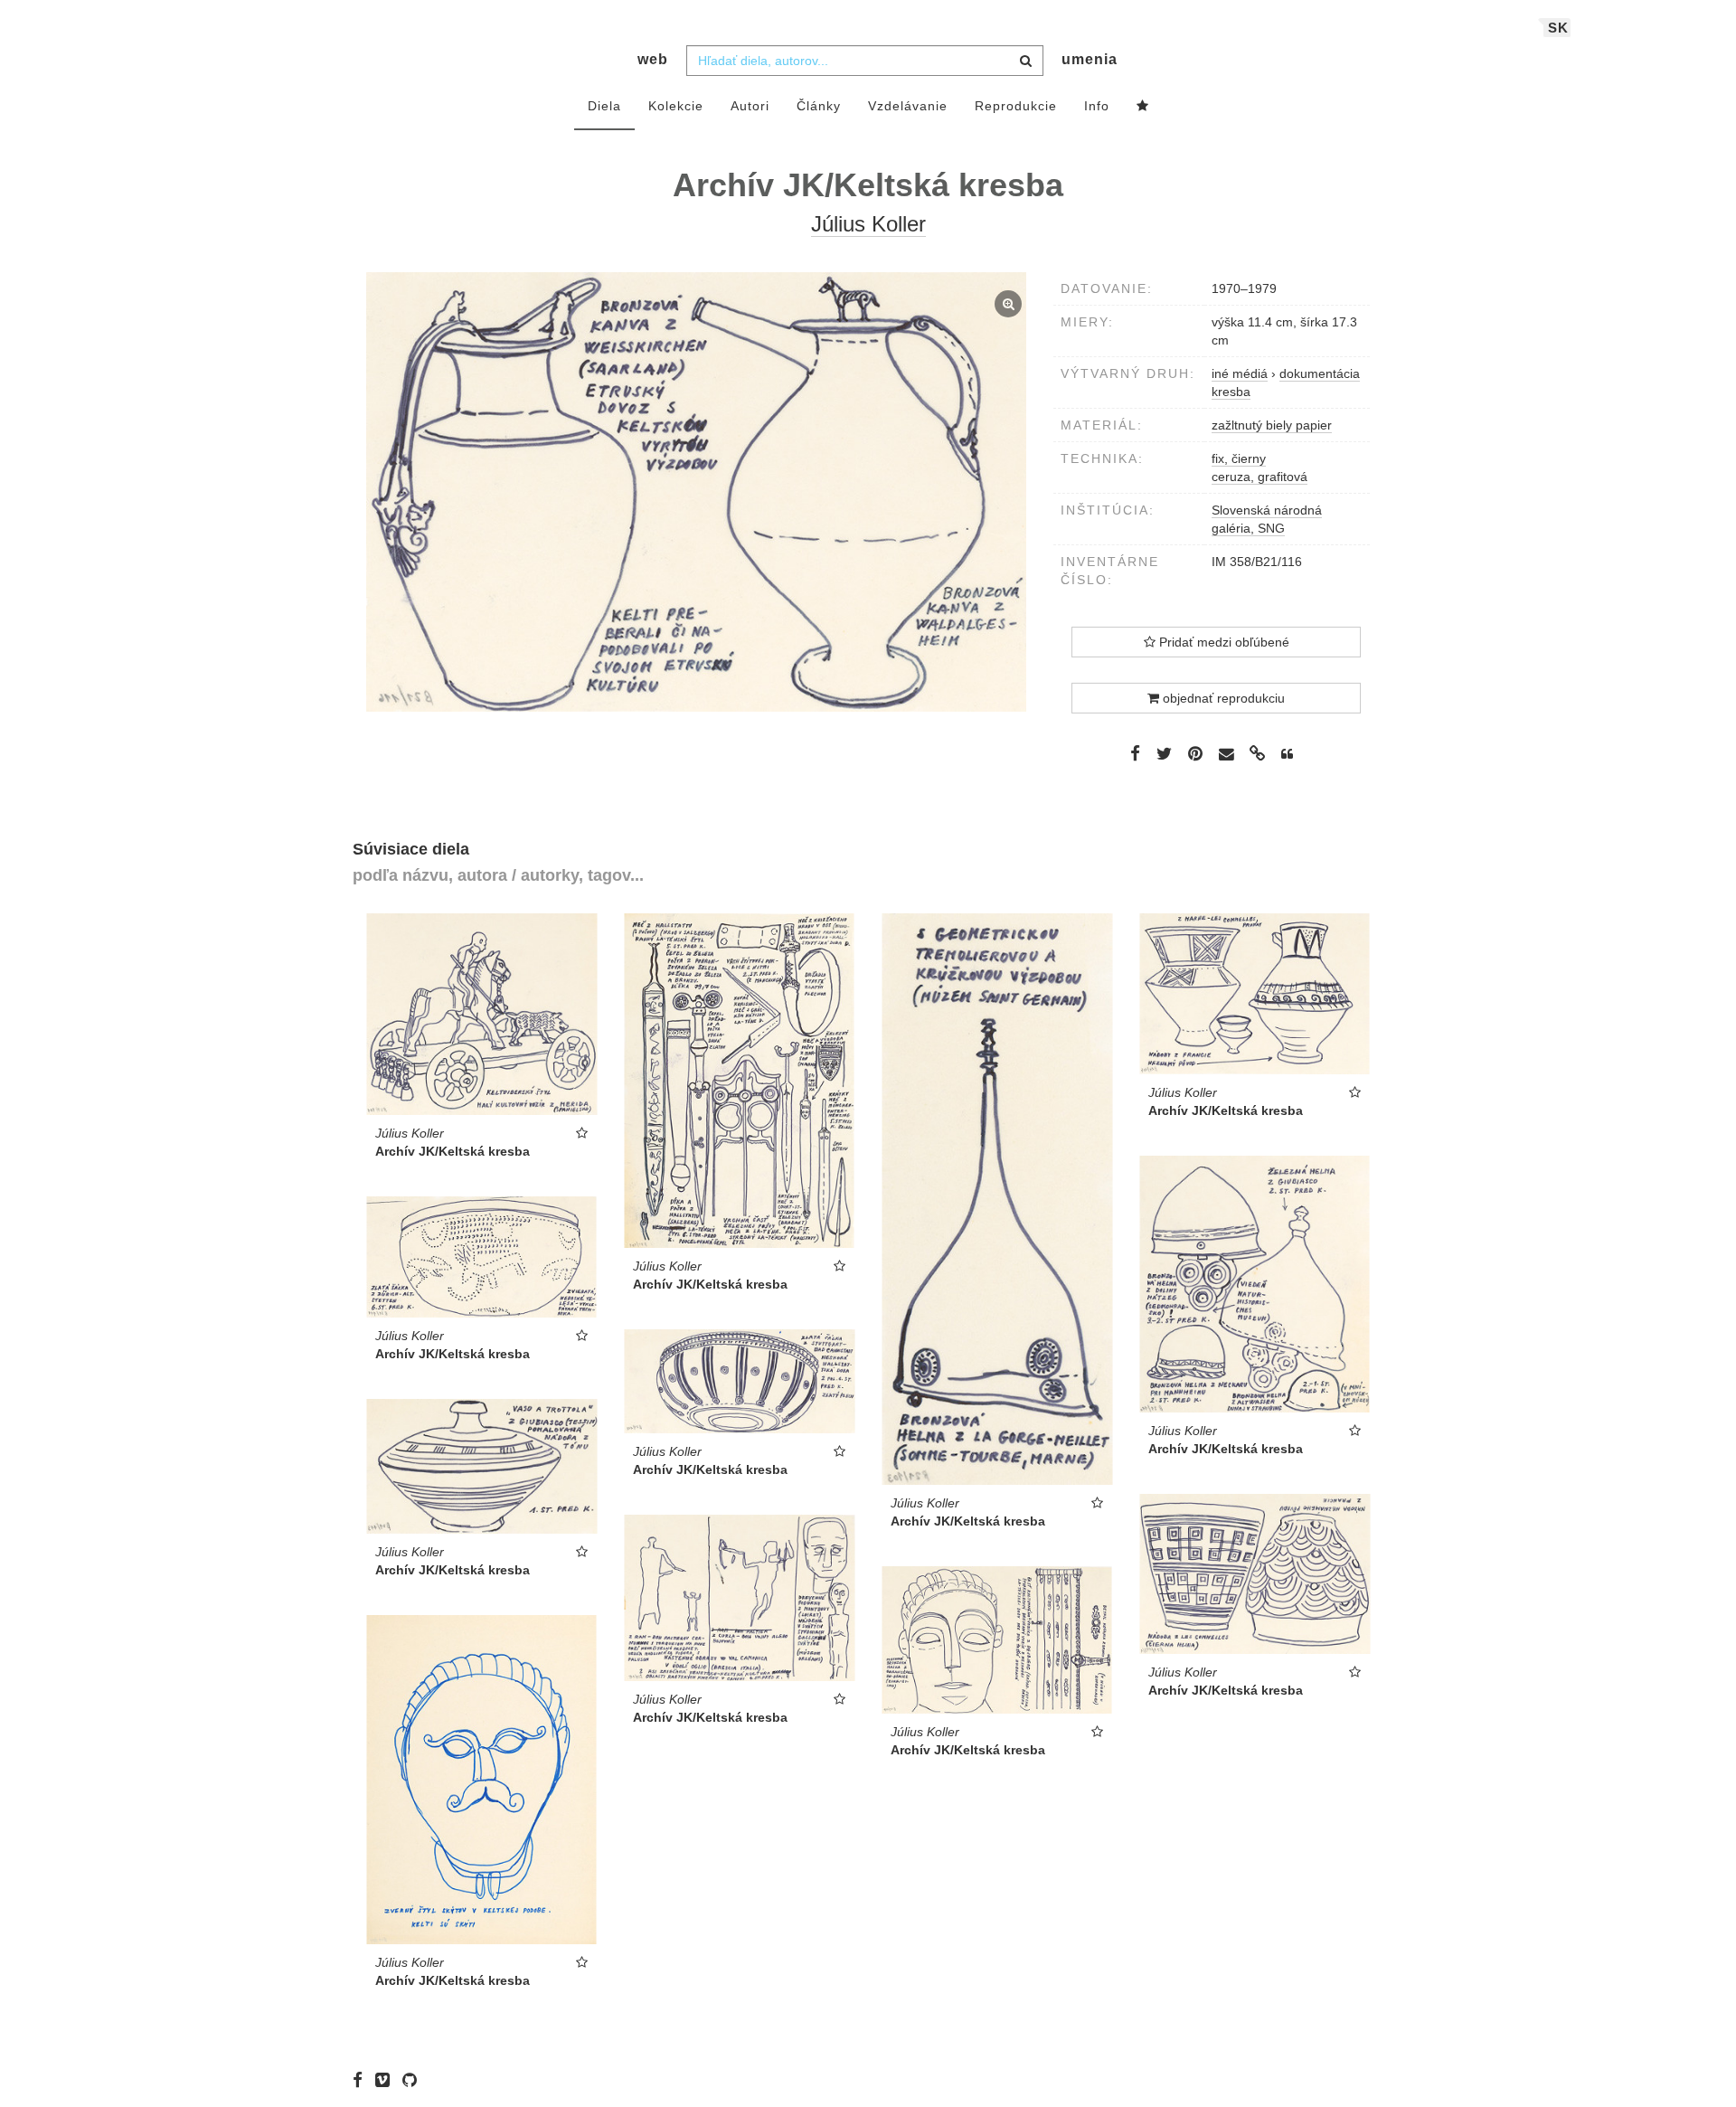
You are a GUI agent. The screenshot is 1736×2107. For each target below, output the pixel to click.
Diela (604, 106)
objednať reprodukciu (1222, 698)
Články (819, 106)
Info (1097, 106)
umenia (1090, 59)
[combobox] (865, 61)
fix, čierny (1239, 458)
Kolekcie (676, 106)
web (653, 59)
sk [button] (1558, 28)
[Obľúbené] (1143, 107)
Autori (750, 106)
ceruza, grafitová (1260, 477)
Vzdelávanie (908, 106)
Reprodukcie (1016, 106)
